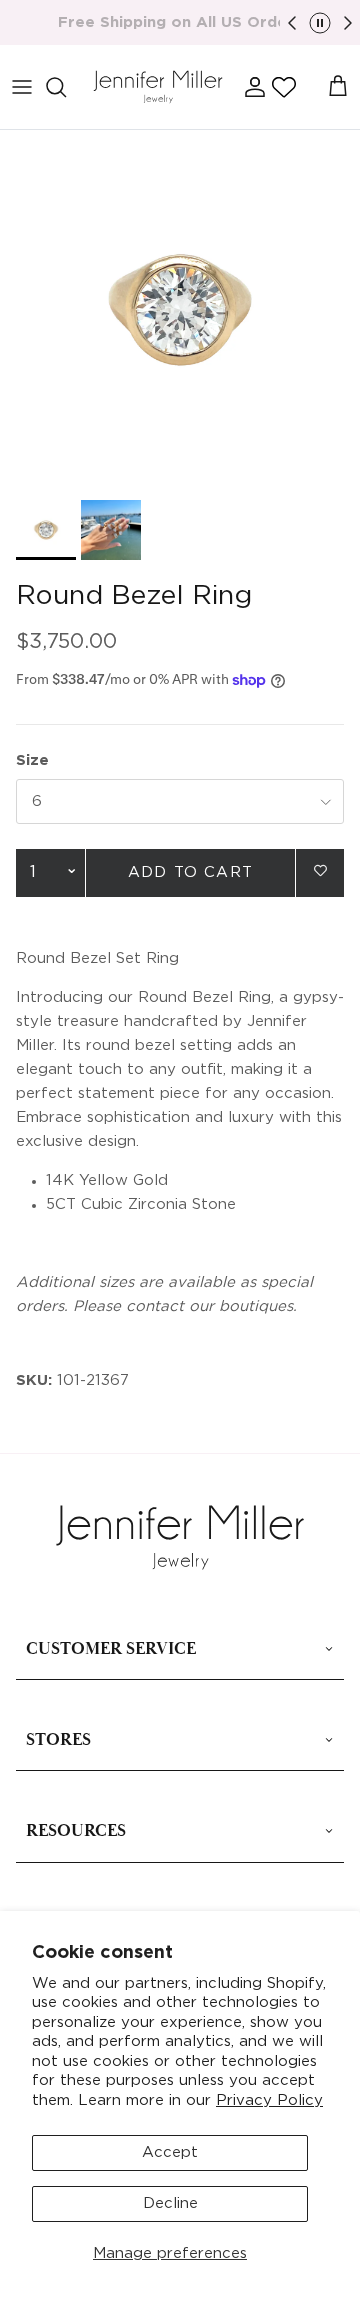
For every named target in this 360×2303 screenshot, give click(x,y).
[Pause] (320, 23)
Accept (170, 2152)
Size (32, 760)
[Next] (348, 23)
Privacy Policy (269, 2100)
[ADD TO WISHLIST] (320, 871)
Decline (170, 2203)
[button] (284, 87)
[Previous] (292, 23)
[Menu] (22, 87)
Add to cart (190, 872)
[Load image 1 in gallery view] (180, 310)
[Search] (66, 87)
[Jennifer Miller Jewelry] (158, 87)
